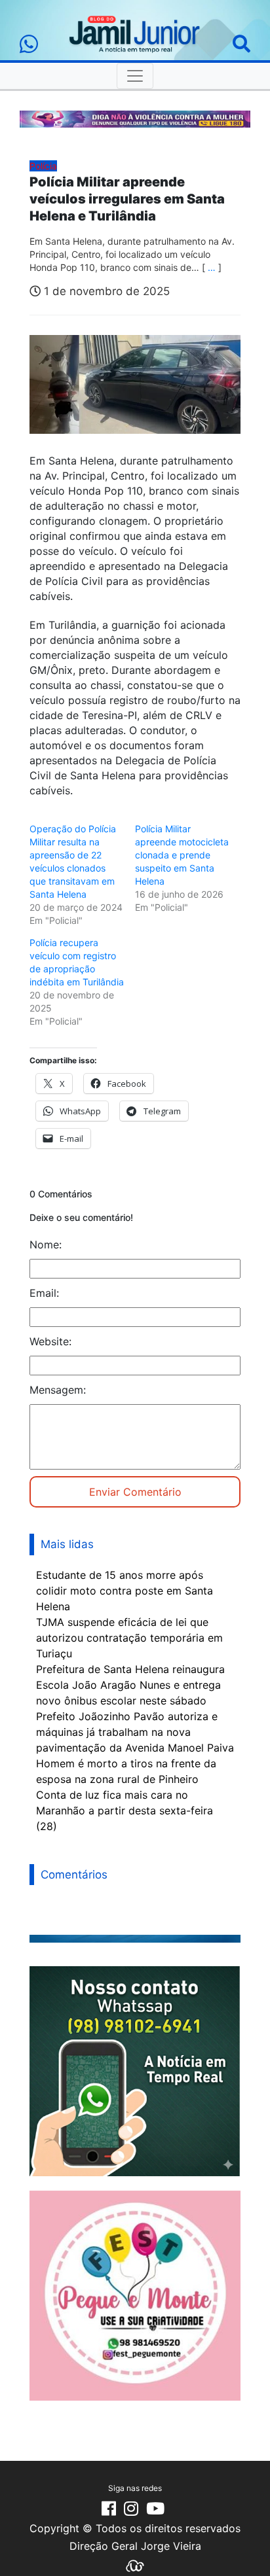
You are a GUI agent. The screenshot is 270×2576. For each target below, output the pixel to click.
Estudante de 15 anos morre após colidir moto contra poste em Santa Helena (125, 1591)
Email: (44, 1293)
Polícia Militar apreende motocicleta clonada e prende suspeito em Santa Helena (182, 855)
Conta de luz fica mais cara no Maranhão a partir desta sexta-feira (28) (125, 1810)
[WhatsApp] (29, 44)
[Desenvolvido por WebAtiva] (135, 2565)
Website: (50, 1341)
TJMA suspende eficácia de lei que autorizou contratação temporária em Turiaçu (129, 1638)
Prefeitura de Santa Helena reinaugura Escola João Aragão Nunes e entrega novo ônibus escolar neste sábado (130, 1685)
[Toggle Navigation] (135, 76)
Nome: (46, 1244)
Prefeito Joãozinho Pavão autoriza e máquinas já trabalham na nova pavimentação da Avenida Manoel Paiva (135, 1732)
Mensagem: (58, 1390)
